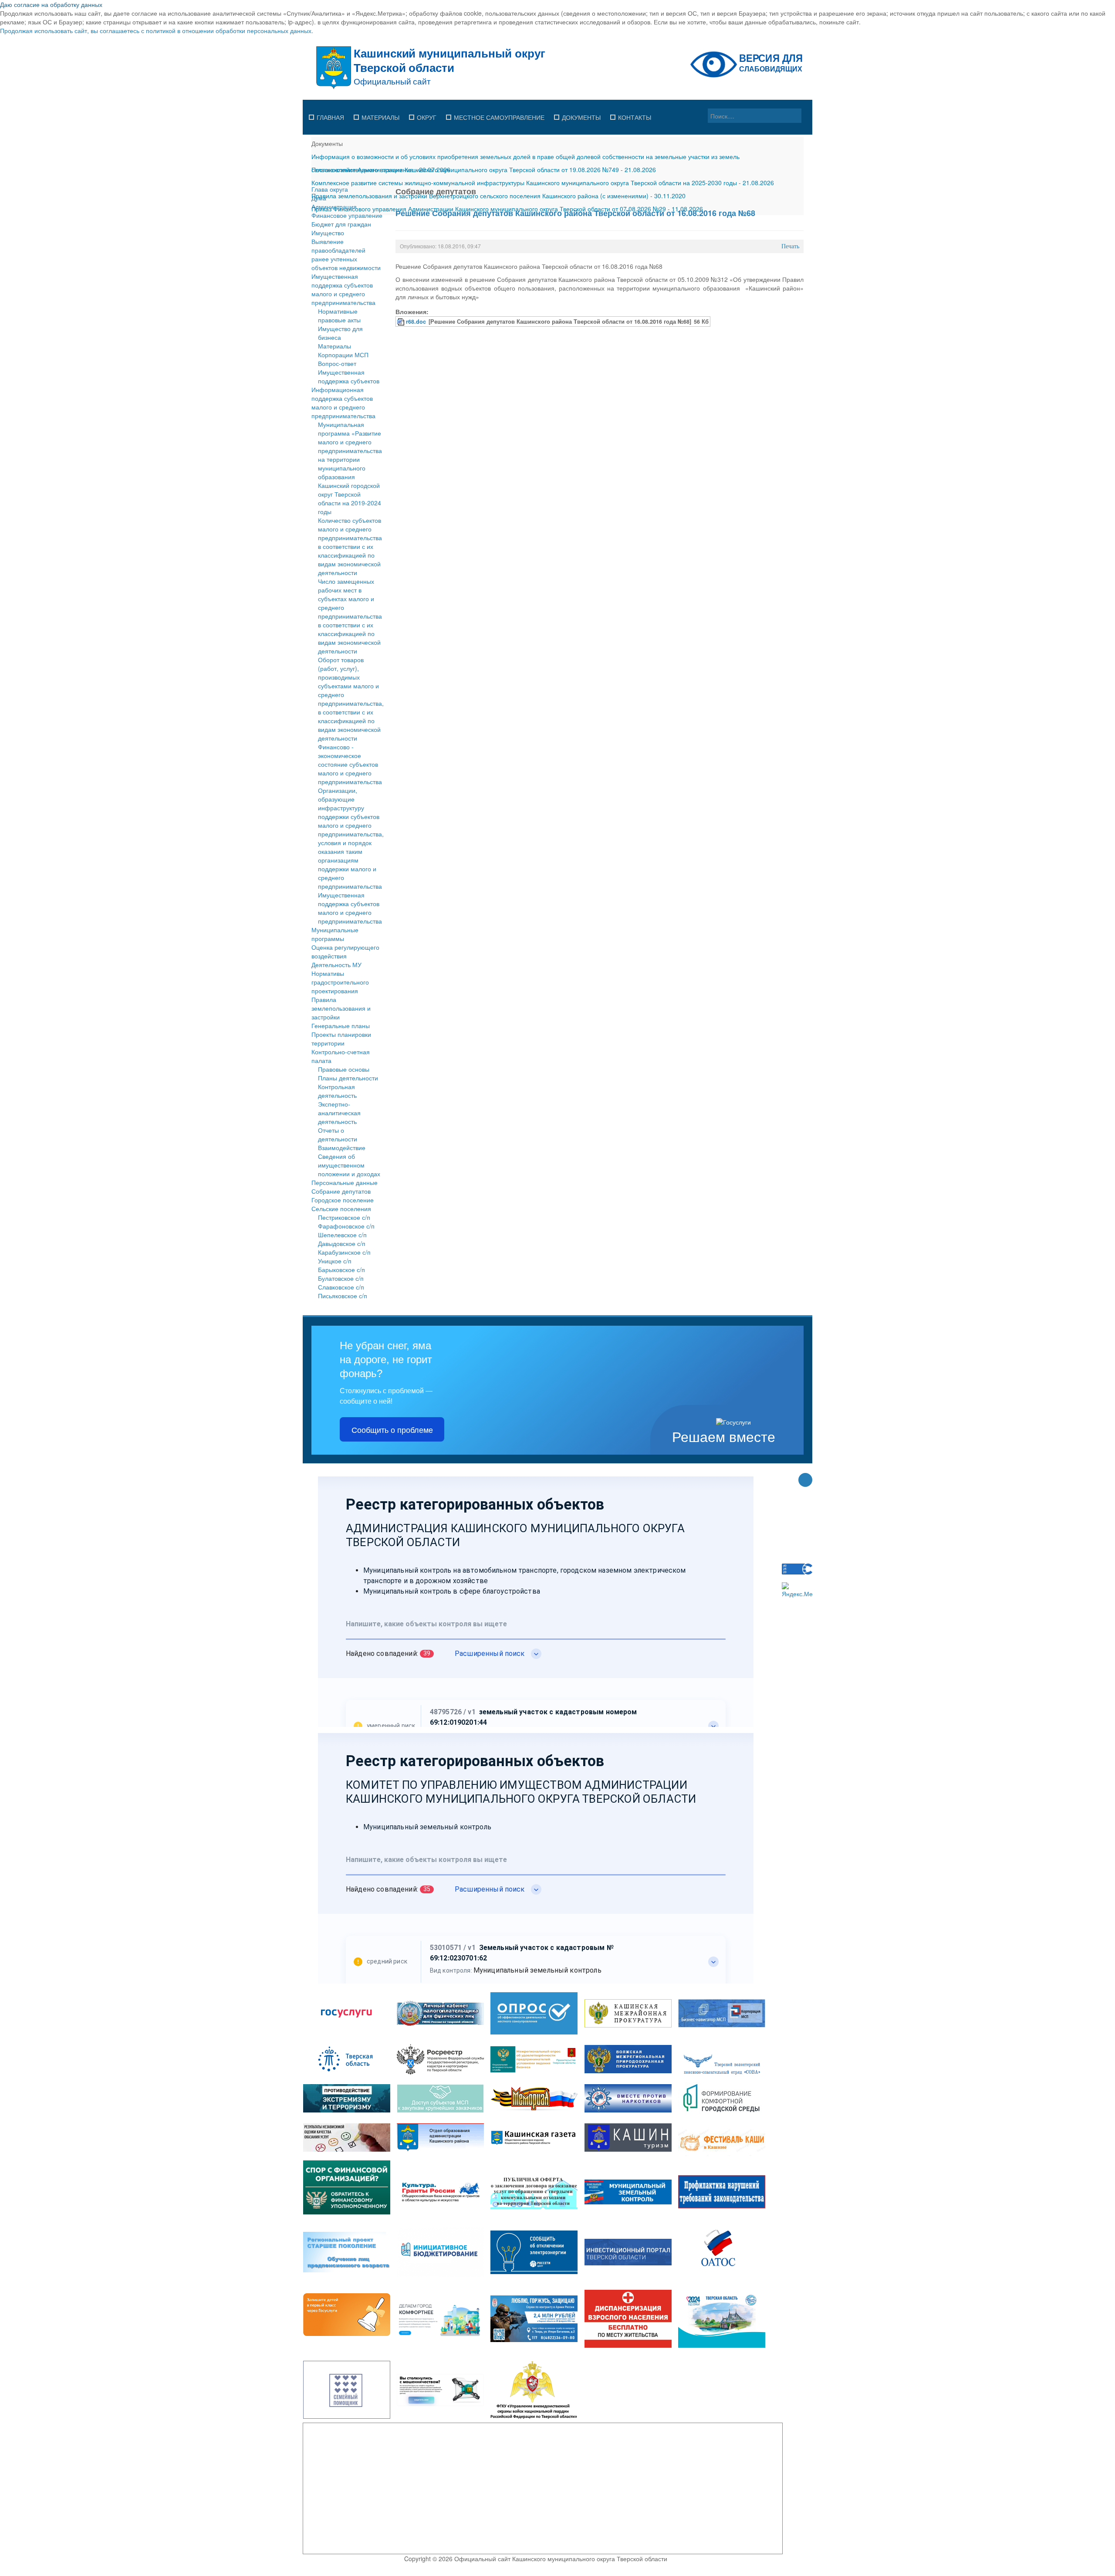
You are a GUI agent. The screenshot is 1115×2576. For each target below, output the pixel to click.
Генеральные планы (341, 1026)
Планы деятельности (348, 1078)
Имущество (328, 233)
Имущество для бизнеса (340, 333)
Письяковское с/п (343, 1296)
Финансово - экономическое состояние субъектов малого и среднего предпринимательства (350, 764)
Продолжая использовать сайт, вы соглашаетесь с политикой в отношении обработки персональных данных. (157, 30)
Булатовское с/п (341, 1278)
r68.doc (416, 322)
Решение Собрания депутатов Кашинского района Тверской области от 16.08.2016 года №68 (575, 213)
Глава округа (330, 189)
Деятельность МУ (336, 965)
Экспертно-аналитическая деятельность (339, 1113)
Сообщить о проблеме (392, 1429)
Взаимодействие (342, 1148)
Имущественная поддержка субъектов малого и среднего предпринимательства (343, 289)
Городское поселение (343, 1200)
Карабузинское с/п (344, 1252)
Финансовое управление (347, 215)
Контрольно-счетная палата (341, 1056)
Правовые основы (344, 1069)
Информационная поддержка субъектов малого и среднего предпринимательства (343, 403)
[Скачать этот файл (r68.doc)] (402, 322)
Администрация (334, 206)
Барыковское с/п (341, 1269)
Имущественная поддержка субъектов (349, 376)
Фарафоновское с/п (346, 1226)
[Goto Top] (805, 1481)
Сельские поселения (341, 1208)
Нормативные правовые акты (339, 315)
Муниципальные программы (335, 934)
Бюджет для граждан (341, 224)
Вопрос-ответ (337, 363)
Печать (790, 246)
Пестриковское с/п (344, 1217)
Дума (319, 198)
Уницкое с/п (335, 1261)
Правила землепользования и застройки (341, 1008)
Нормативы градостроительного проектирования (340, 982)
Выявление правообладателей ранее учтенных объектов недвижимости (346, 254)
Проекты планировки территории (341, 1039)
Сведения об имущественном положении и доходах (349, 1165)
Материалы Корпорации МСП (343, 350)
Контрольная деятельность (337, 1091)
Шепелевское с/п (342, 1235)
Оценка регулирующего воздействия (345, 951)
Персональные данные (345, 1182)
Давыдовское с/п (342, 1243)
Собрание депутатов (341, 1191)
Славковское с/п (341, 1287)
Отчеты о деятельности (338, 1134)
